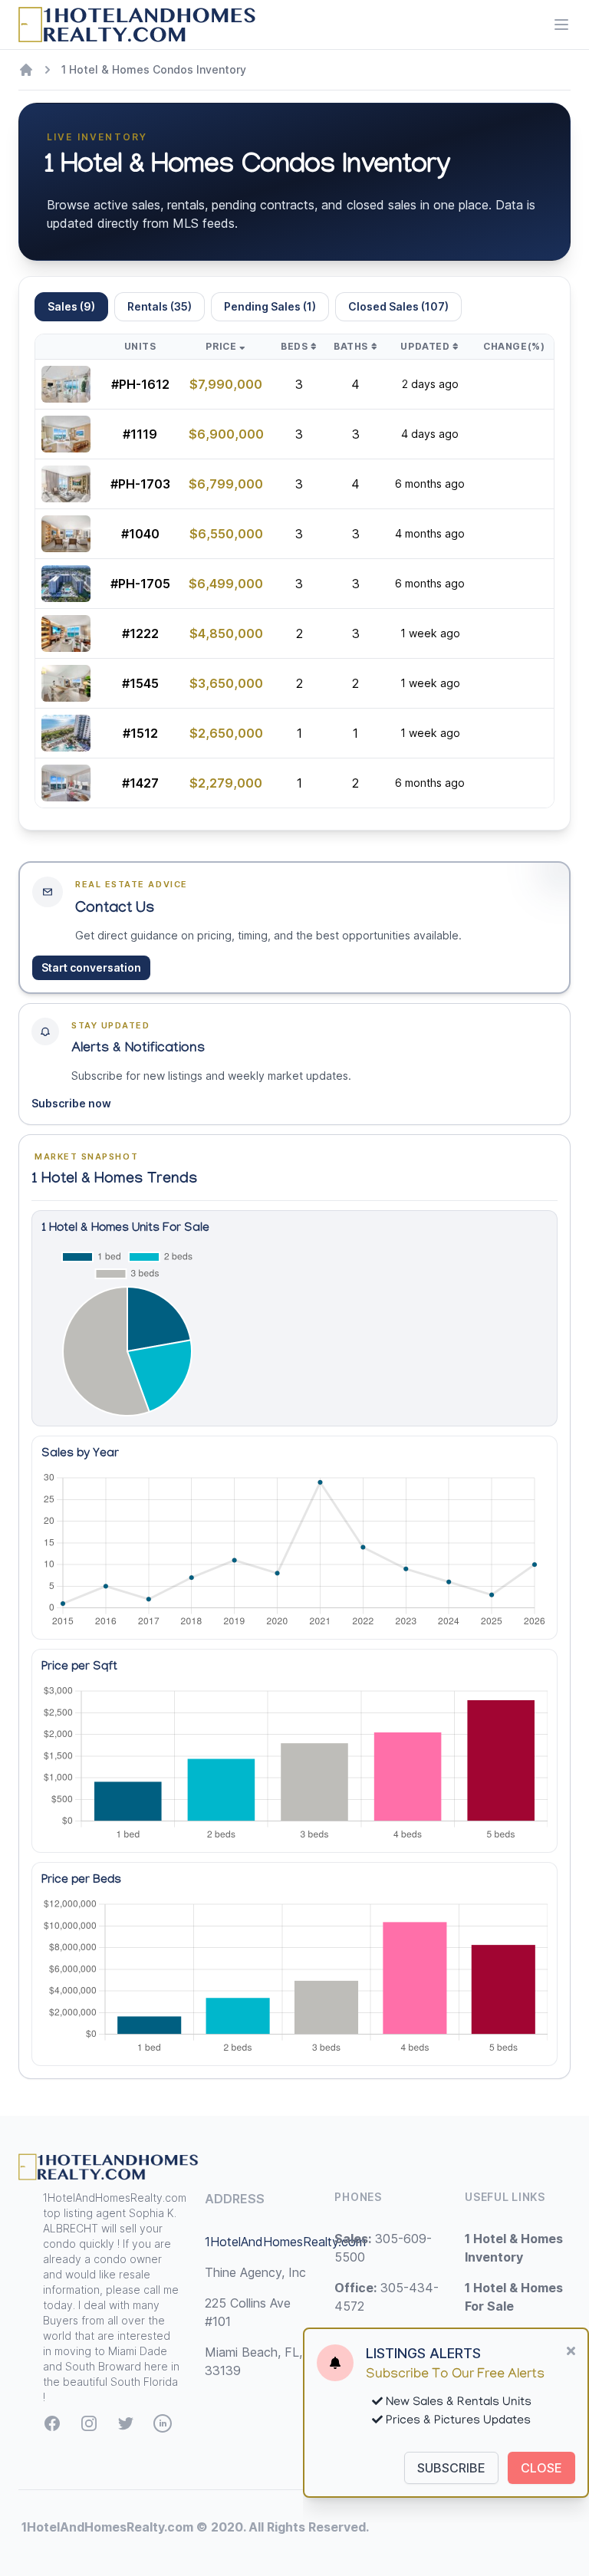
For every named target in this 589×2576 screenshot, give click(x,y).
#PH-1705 (140, 584)
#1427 (140, 783)
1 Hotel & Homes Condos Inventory (154, 69)
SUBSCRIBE (451, 2468)
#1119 (140, 434)
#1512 (140, 733)
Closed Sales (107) (398, 306)
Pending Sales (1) (270, 306)
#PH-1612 (140, 384)
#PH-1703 (140, 484)
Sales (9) (71, 306)
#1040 (140, 534)
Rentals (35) (160, 306)
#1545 (140, 683)
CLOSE (541, 2468)
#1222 (140, 633)
